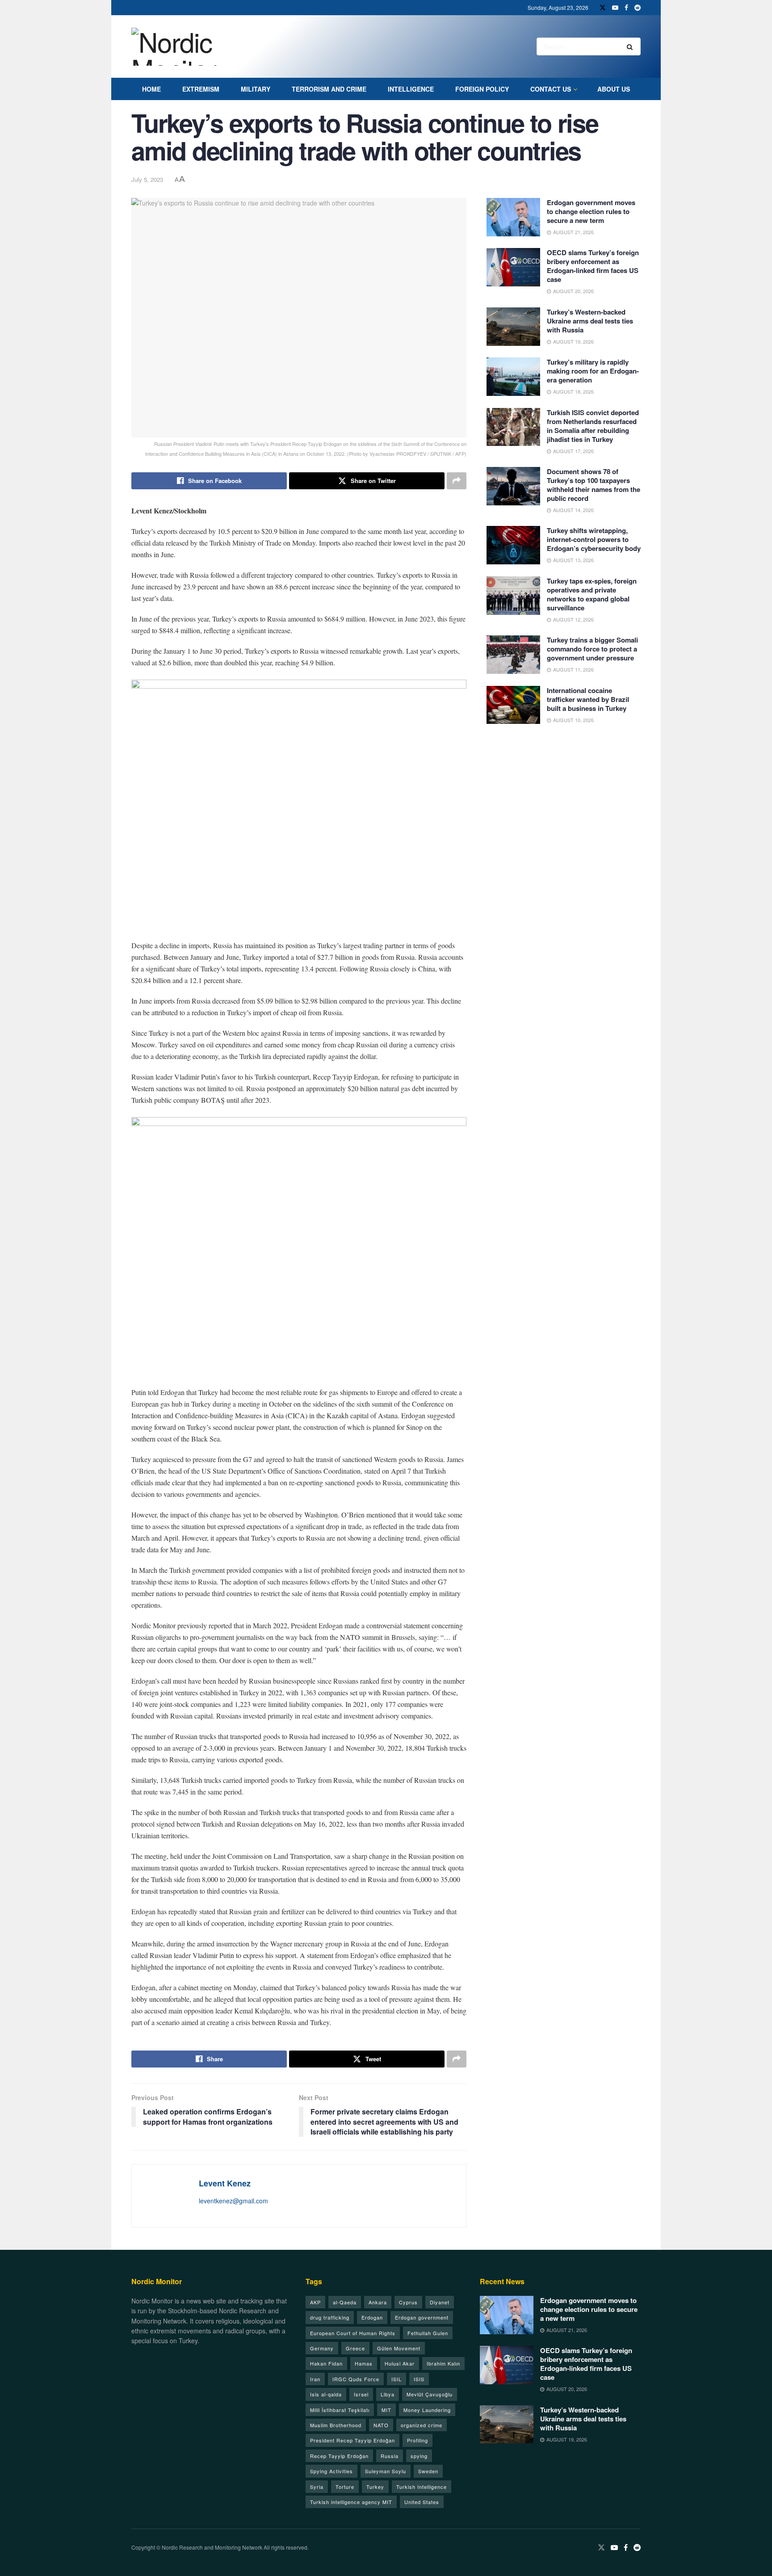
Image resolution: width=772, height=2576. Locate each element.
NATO (381, 2425)
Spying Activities (331, 2471)
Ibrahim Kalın (443, 2363)
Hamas (364, 2363)
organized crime (422, 2425)
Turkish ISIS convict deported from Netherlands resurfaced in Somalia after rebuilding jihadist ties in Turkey (593, 426)
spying (419, 2456)
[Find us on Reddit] (638, 8)
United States (422, 2502)
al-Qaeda (345, 2302)
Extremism (201, 89)
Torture (345, 2487)
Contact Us (551, 89)
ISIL (396, 2379)
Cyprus (408, 2302)
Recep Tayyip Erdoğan (339, 2456)
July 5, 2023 (147, 179)
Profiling (417, 2440)
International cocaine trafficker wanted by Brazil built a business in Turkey (588, 699)
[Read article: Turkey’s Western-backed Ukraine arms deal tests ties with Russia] (513, 327)
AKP (315, 2302)
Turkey (375, 2487)
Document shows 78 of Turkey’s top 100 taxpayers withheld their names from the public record (594, 485)
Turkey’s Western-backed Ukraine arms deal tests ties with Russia (590, 321)
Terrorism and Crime (329, 89)
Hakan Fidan (326, 2363)
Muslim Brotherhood (336, 2425)
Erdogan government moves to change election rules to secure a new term (591, 211)
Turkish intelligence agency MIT (351, 2502)
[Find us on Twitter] (603, 8)
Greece (355, 2348)
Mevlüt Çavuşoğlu (430, 2394)
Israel (361, 2394)
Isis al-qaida (326, 2394)
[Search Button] (631, 46)
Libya (388, 2394)
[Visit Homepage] (184, 47)
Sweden (428, 2471)
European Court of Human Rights (353, 2333)
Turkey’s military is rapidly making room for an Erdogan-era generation (593, 371)
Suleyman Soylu (386, 2471)
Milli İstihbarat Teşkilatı (340, 2410)
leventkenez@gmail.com (233, 2201)
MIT (386, 2410)
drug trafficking (330, 2317)
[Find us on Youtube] (615, 8)
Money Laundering (427, 2410)
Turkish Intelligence (422, 2487)
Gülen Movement (399, 2348)
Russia (390, 2456)
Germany (322, 2348)
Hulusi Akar (400, 2363)
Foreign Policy (482, 89)
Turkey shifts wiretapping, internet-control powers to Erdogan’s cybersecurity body (594, 539)
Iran (315, 2379)
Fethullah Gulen (428, 2333)
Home (151, 89)
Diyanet (440, 2302)
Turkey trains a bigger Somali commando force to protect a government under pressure (592, 649)
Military (256, 89)
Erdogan (372, 2317)
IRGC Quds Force (356, 2379)
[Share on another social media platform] (457, 481)
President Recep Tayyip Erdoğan (352, 2440)
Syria (317, 2487)
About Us (614, 89)
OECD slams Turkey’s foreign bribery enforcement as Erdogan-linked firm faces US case (593, 266)
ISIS (419, 2379)
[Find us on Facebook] (626, 8)
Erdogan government (422, 2317)
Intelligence (411, 89)
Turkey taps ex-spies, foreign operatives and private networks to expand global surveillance (592, 594)
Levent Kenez (225, 2183)
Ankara (378, 2302)
